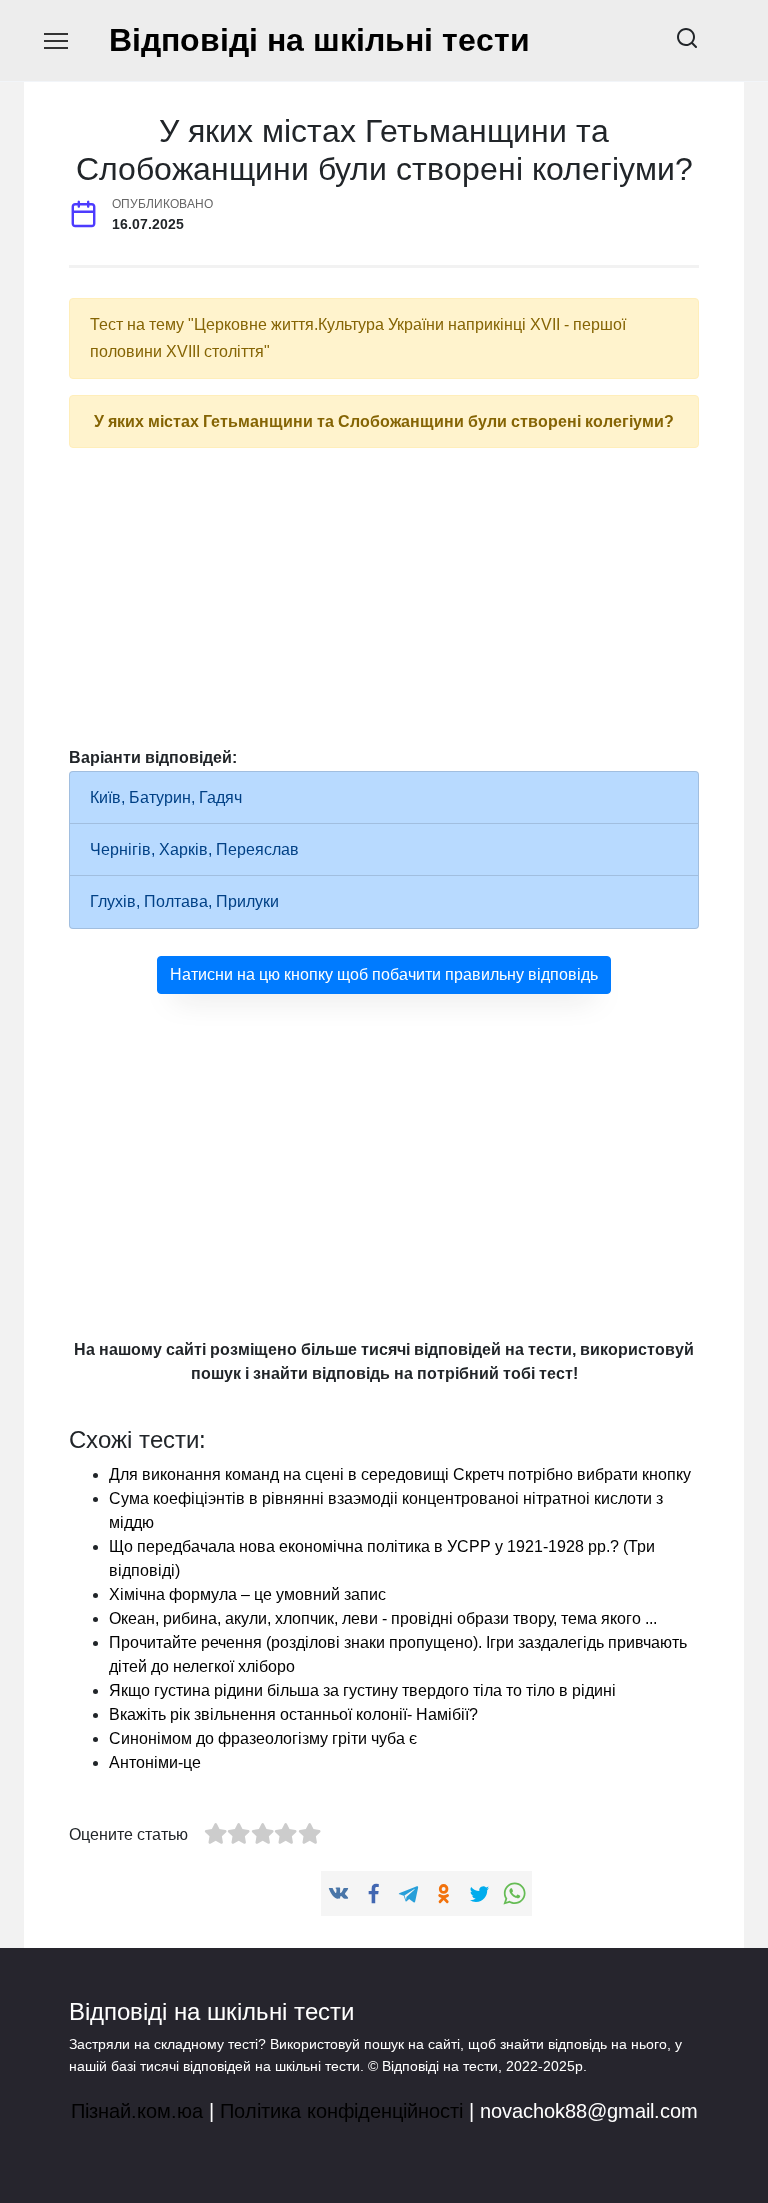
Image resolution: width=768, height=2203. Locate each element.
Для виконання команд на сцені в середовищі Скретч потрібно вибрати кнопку (400, 1474)
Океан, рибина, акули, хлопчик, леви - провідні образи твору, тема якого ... (383, 1618)
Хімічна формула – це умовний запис (247, 1594)
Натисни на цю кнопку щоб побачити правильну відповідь (384, 974)
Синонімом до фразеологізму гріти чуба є (263, 1738)
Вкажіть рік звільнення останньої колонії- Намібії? (293, 1714)
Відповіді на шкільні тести (319, 40)
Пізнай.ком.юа (137, 2111)
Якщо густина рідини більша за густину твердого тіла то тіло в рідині (362, 1690)
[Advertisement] (384, 604)
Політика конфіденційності (341, 2111)
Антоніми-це (155, 1762)
